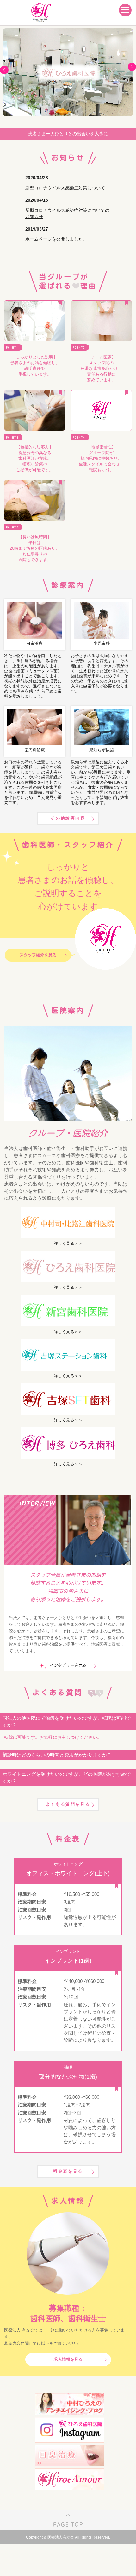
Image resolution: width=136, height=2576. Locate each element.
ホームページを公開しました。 (56, 239)
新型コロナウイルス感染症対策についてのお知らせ (67, 213)
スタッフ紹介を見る (38, 955)
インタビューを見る (68, 1665)
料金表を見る (68, 2171)
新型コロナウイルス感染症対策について (65, 188)
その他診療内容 (68, 818)
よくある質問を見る (68, 1804)
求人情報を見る (68, 2359)
